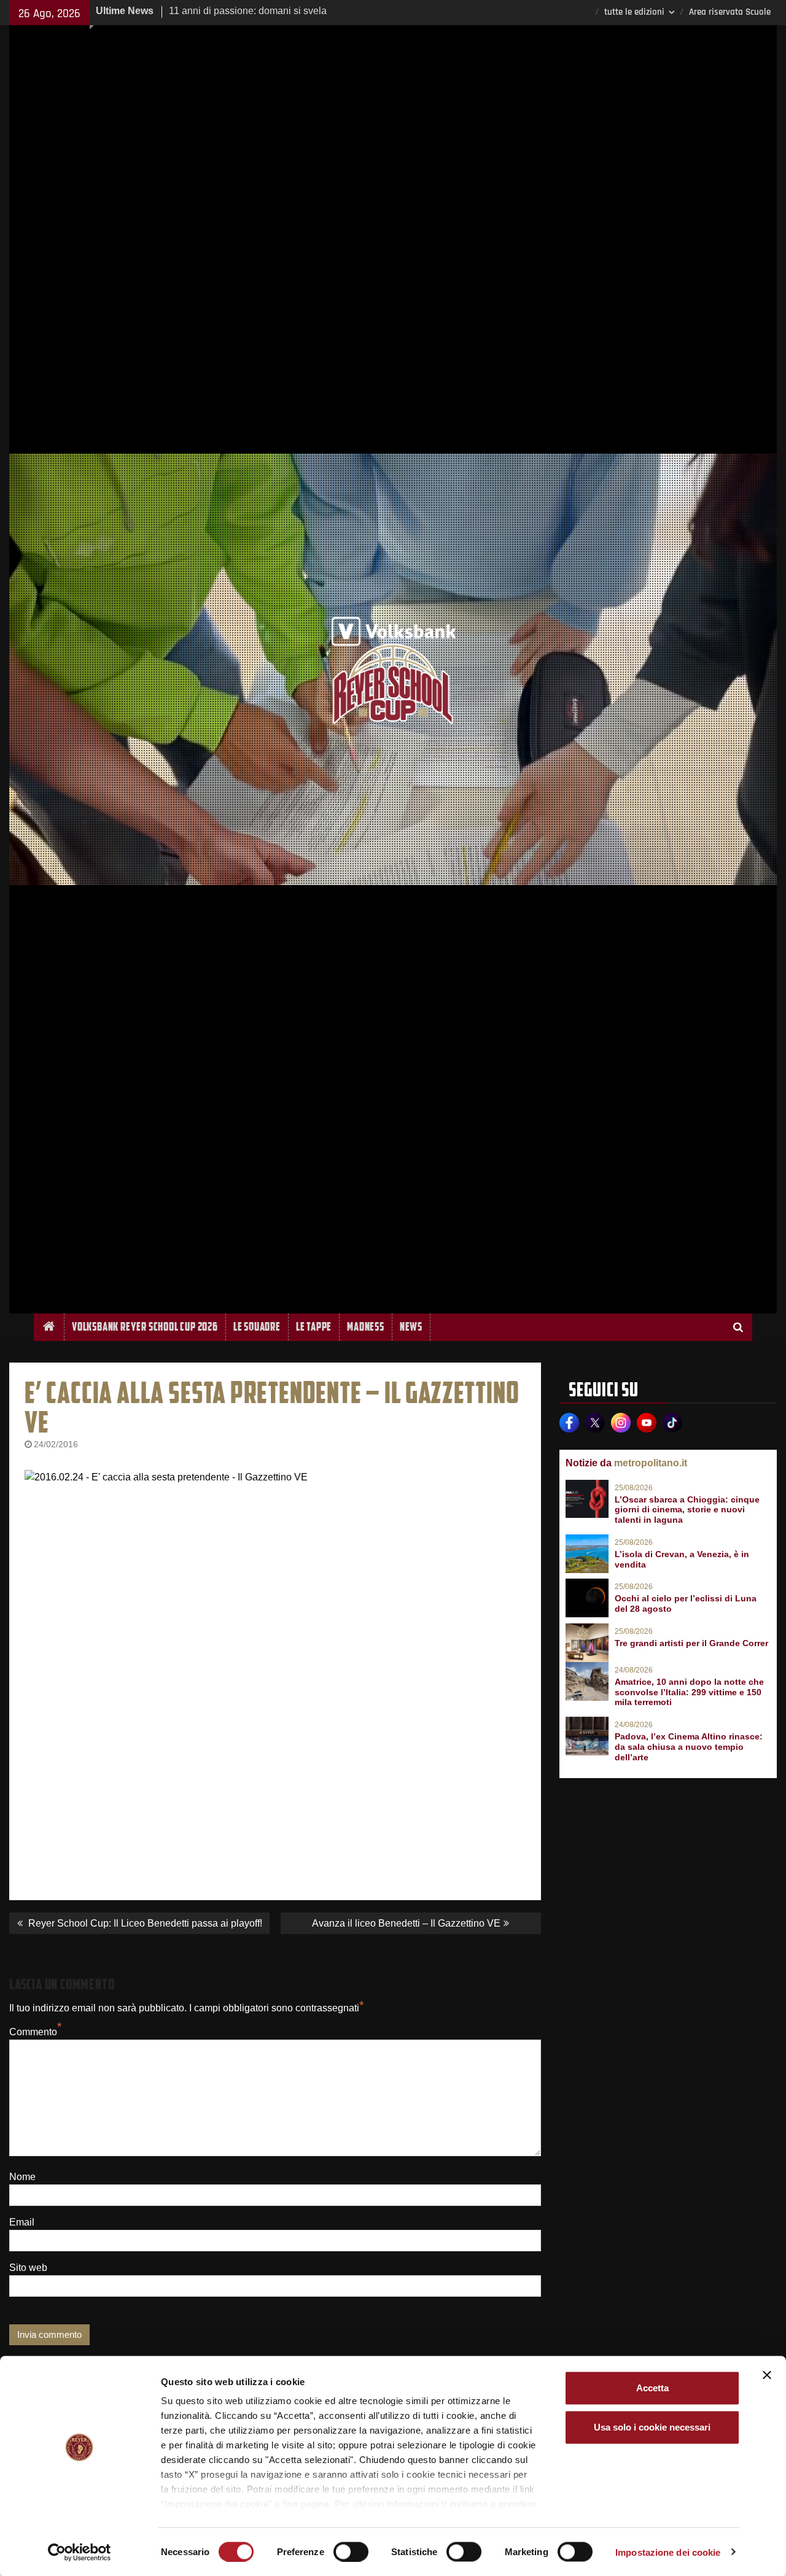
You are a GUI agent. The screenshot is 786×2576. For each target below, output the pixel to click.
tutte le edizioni (634, 12)
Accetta (652, 2388)
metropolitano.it (651, 1463)
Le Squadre (257, 1327)
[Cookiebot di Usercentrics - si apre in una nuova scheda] (80, 2552)
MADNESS (366, 1327)
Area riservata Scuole (730, 12)
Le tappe (314, 1327)
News (411, 1327)
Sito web (28, 2268)
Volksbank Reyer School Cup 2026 (145, 1327)
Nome (22, 2177)
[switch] (351, 2551)
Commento (33, 2032)
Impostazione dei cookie (668, 2552)
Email (22, 2222)
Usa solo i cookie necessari (652, 2427)
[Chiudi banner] (767, 2375)
